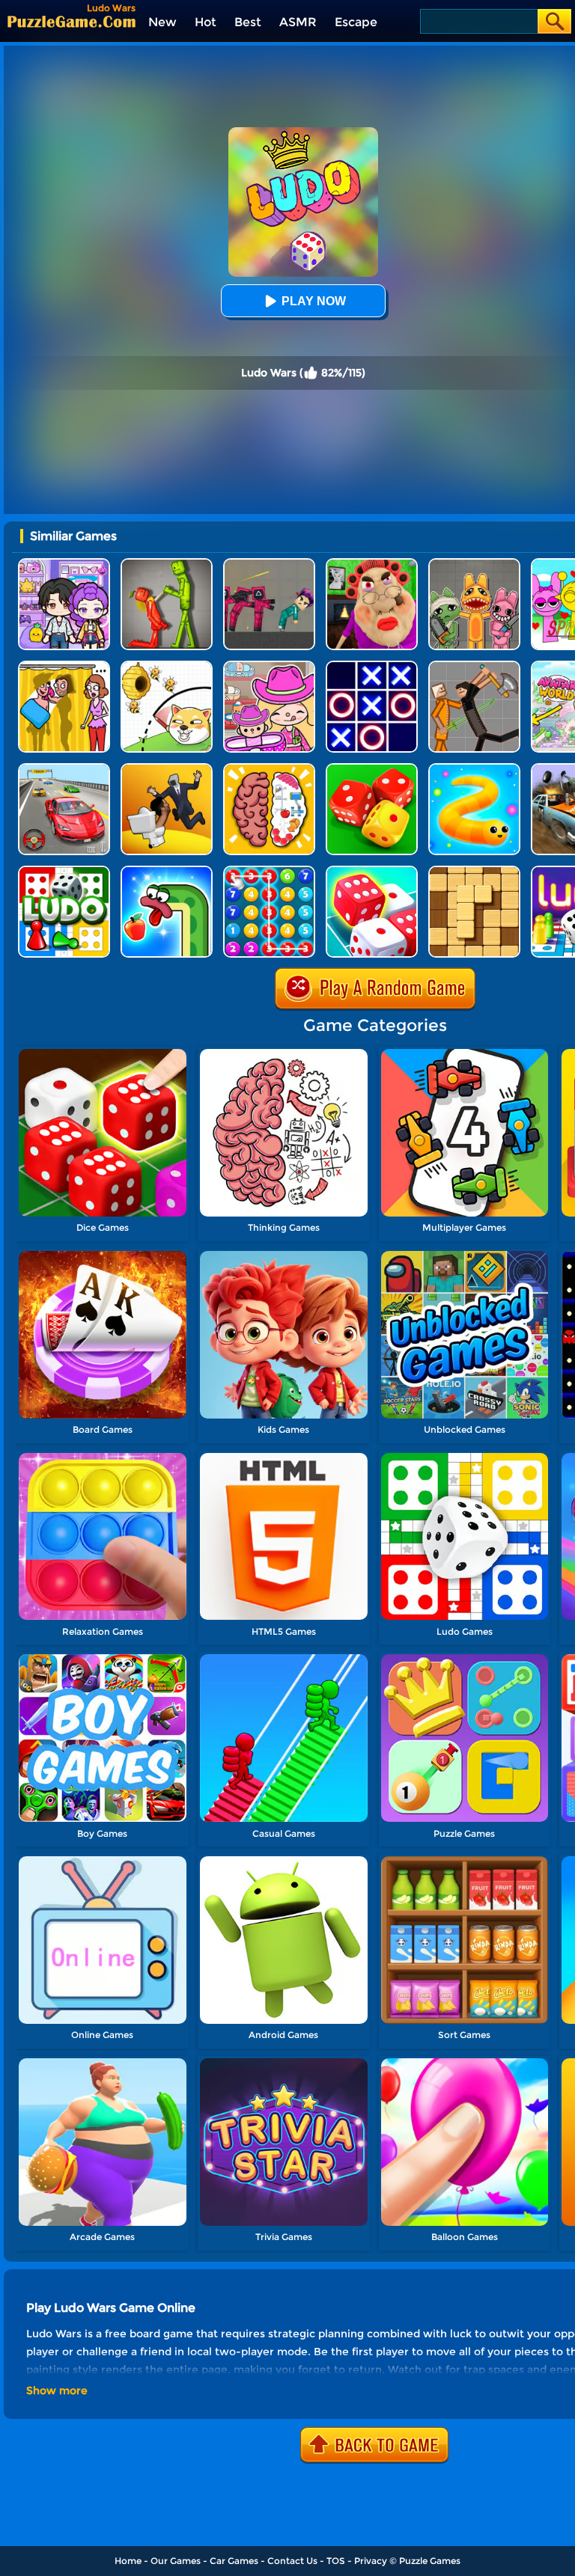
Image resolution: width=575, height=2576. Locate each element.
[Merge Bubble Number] (269, 871)
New (162, 22)
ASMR (298, 22)
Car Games (234, 2561)
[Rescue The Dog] (167, 666)
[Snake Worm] (167, 871)
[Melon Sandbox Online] (167, 564)
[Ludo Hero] (64, 871)
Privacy (371, 2561)
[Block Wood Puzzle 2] (474, 871)
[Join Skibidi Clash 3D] (167, 769)
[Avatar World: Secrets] (64, 564)
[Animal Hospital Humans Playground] (474, 564)
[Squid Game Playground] (269, 564)
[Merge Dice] (372, 769)
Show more (57, 2390)
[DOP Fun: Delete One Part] (64, 666)
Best (248, 22)
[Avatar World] (269, 666)
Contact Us (292, 2561)
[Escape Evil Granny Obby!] (372, 564)
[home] (72, 21)
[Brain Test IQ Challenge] (269, 769)
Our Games (176, 2561)
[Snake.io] (474, 769)
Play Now (314, 301)
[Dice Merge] (372, 871)
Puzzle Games (430, 2561)
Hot (206, 22)
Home (128, 2561)
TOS (336, 2561)
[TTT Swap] (372, 666)
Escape (356, 22)
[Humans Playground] (474, 666)
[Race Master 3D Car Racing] (64, 769)
